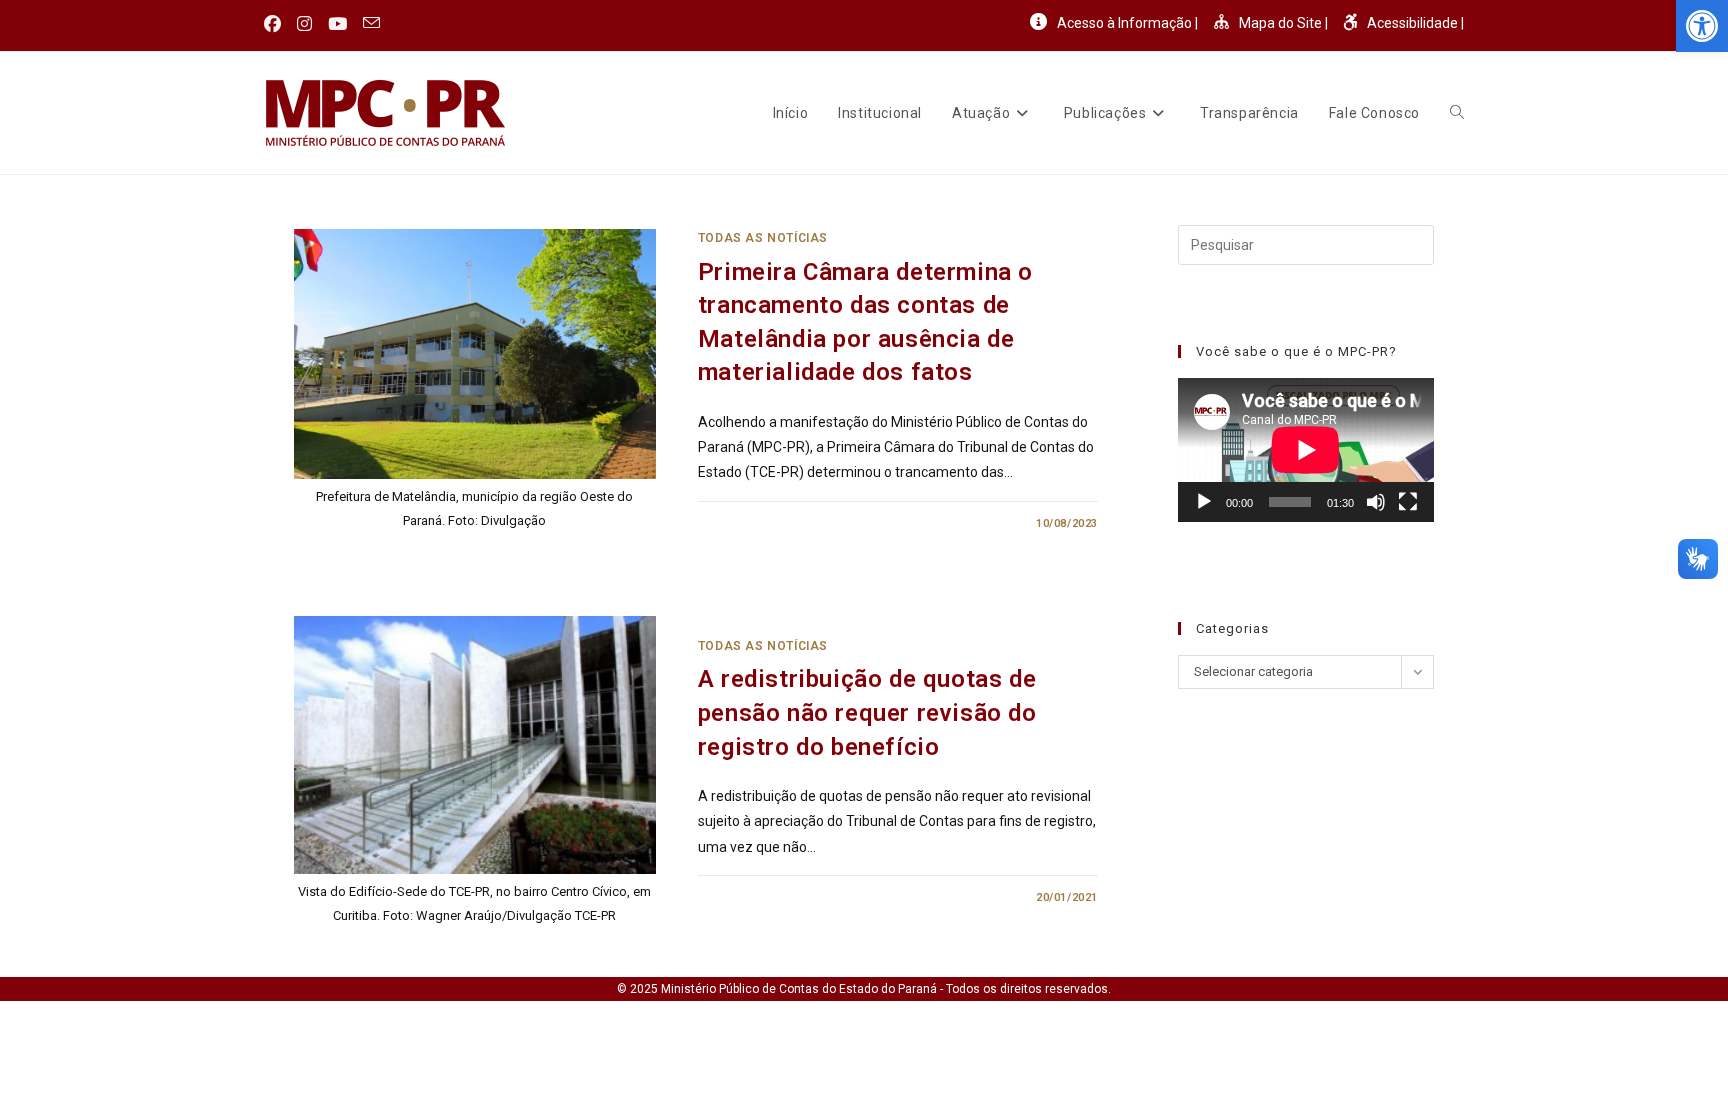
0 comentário (758, 523)
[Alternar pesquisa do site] (1457, 113)
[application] (1306, 450)
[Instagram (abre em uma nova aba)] (304, 24)
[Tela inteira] (1408, 502)
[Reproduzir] (1204, 502)
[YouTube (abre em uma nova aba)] (337, 24)
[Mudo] (1376, 502)
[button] (1702, 26)
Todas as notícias (763, 238)
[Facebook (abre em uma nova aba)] (276, 24)
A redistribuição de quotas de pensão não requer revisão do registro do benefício (867, 712)
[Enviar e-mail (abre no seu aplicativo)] (371, 24)
